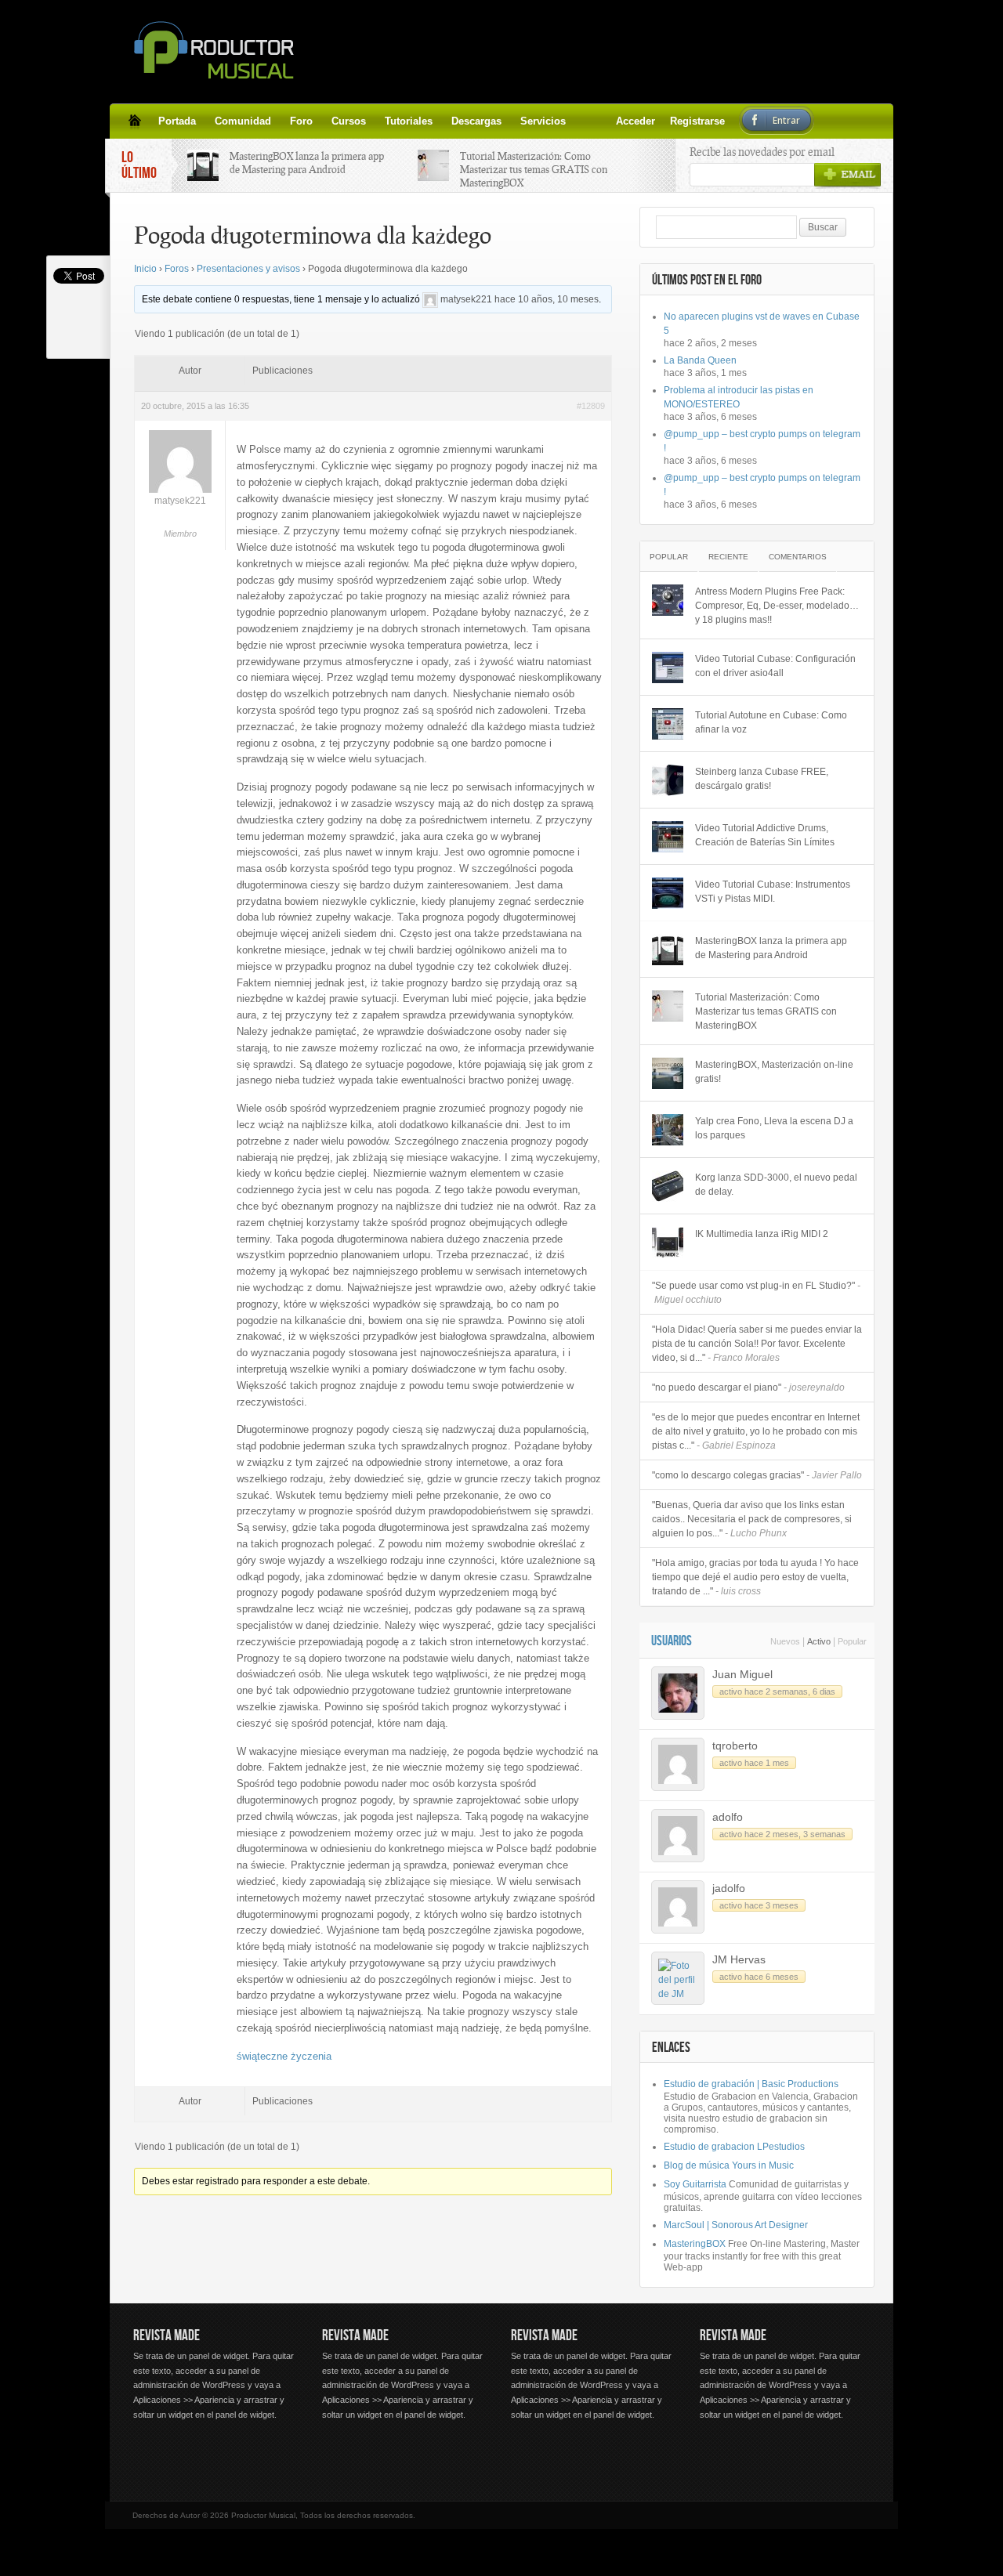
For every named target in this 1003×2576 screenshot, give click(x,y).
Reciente (728, 557)
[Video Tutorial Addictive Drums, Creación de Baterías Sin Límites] (668, 837)
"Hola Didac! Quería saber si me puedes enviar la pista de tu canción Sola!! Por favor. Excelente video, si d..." (757, 1344)
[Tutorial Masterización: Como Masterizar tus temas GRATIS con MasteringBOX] (668, 1006)
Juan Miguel (742, 1674)
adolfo (728, 1817)
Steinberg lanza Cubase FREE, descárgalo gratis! (762, 779)
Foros (177, 269)
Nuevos (785, 1641)
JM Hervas (739, 1959)
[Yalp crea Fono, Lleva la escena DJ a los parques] (668, 1130)
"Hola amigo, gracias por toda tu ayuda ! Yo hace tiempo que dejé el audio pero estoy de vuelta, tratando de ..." (755, 1577)
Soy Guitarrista (695, 2184)
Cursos (349, 121)
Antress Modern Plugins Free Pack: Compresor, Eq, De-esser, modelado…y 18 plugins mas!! (777, 606)
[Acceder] (585, 121)
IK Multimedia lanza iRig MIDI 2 (762, 1234)
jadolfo (729, 1888)
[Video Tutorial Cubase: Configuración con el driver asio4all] (668, 668)
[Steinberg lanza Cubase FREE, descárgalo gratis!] (668, 780)
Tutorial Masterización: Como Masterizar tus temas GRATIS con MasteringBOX (534, 169)
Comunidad (243, 121)
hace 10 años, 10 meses (547, 299)
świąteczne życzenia (284, 2056)
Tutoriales (409, 121)
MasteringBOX (695, 2244)
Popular (669, 557)
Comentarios (798, 557)
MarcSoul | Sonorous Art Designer (736, 2225)
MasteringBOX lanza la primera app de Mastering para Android (307, 163)
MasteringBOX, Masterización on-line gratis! (774, 1072)
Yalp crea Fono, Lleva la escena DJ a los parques (774, 1128)
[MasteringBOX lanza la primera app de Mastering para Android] (668, 950)
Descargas (476, 121)
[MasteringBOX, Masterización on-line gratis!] (668, 1073)
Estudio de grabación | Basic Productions (751, 2084)
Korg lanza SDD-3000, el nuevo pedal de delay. (776, 1185)
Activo (819, 1641)
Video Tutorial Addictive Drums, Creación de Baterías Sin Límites (765, 835)
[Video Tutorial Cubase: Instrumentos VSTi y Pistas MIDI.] (668, 893)
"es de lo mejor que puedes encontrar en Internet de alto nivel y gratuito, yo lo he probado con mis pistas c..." (756, 1431)
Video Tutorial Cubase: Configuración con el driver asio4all (775, 666)
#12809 (591, 406)
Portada (177, 121)
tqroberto (735, 1746)
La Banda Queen (700, 360)
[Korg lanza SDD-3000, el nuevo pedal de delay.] (668, 1186)
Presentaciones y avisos (248, 269)
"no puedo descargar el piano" (748, 1387)
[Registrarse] (603, 121)
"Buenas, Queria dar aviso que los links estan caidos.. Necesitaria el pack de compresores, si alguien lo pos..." (752, 1519)
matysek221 (466, 299)
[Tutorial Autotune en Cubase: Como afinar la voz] (668, 724)
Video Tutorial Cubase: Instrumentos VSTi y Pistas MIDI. (773, 892)
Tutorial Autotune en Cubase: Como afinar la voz (771, 722)
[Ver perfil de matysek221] (430, 299)
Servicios (543, 121)
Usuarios (672, 1641)
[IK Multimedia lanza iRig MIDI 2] (668, 1243)
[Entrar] (622, 121)
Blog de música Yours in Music (729, 2165)
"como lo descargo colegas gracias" (757, 1475)
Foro (301, 121)
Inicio (145, 269)
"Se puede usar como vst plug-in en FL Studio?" (756, 1293)
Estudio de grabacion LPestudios (734, 2147)
